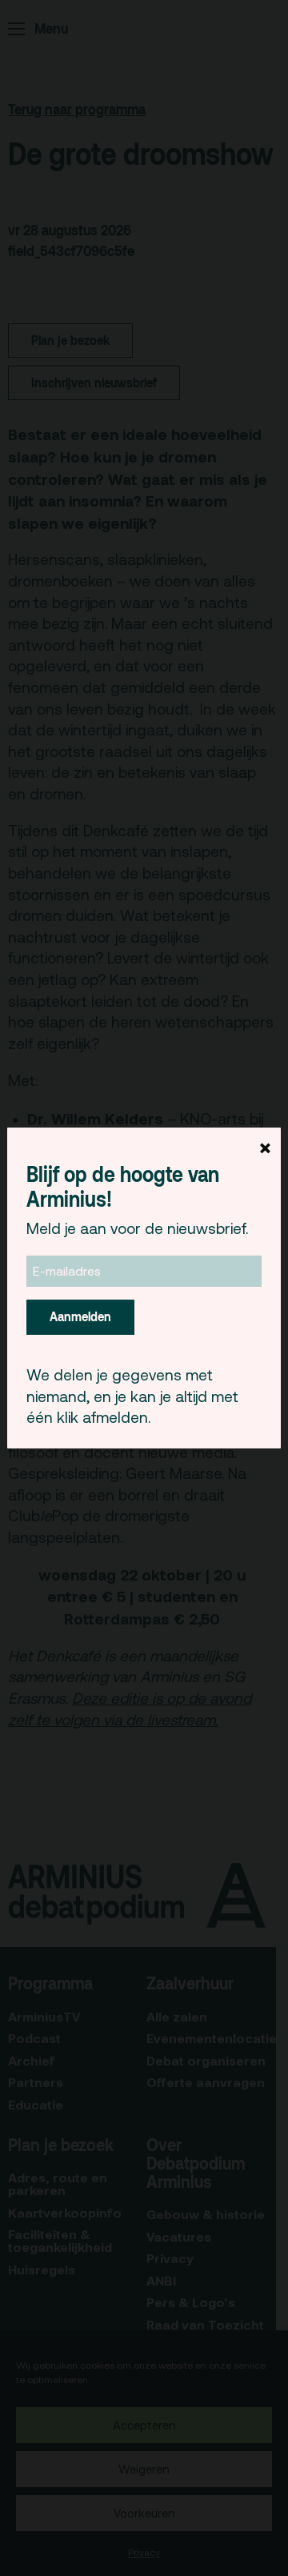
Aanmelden (80, 1316)
